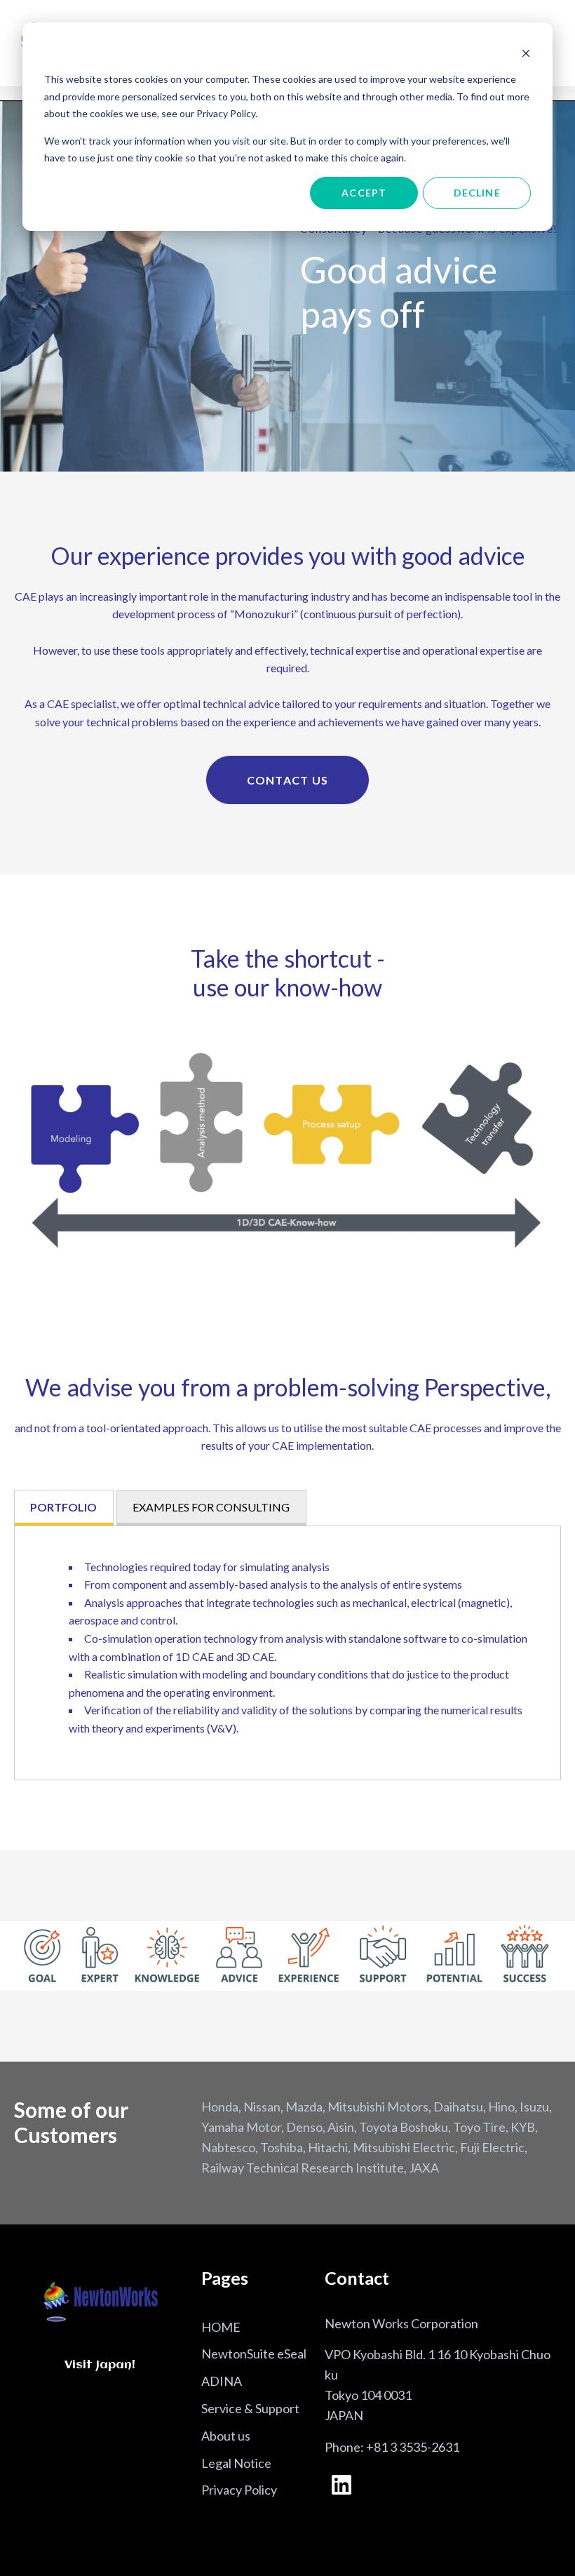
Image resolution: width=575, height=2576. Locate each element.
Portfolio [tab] (63, 1507)
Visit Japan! (100, 2365)
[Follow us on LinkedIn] (341, 2485)
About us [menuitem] (226, 2436)
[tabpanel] (287, 1653)
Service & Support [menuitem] (250, 2408)
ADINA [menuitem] (222, 2381)
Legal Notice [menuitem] (236, 2463)
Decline (477, 193)
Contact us (288, 780)
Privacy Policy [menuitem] (239, 2490)
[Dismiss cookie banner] (526, 53)
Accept (364, 193)
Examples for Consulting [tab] (211, 1507)
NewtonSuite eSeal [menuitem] (254, 2354)
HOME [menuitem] (221, 2327)
